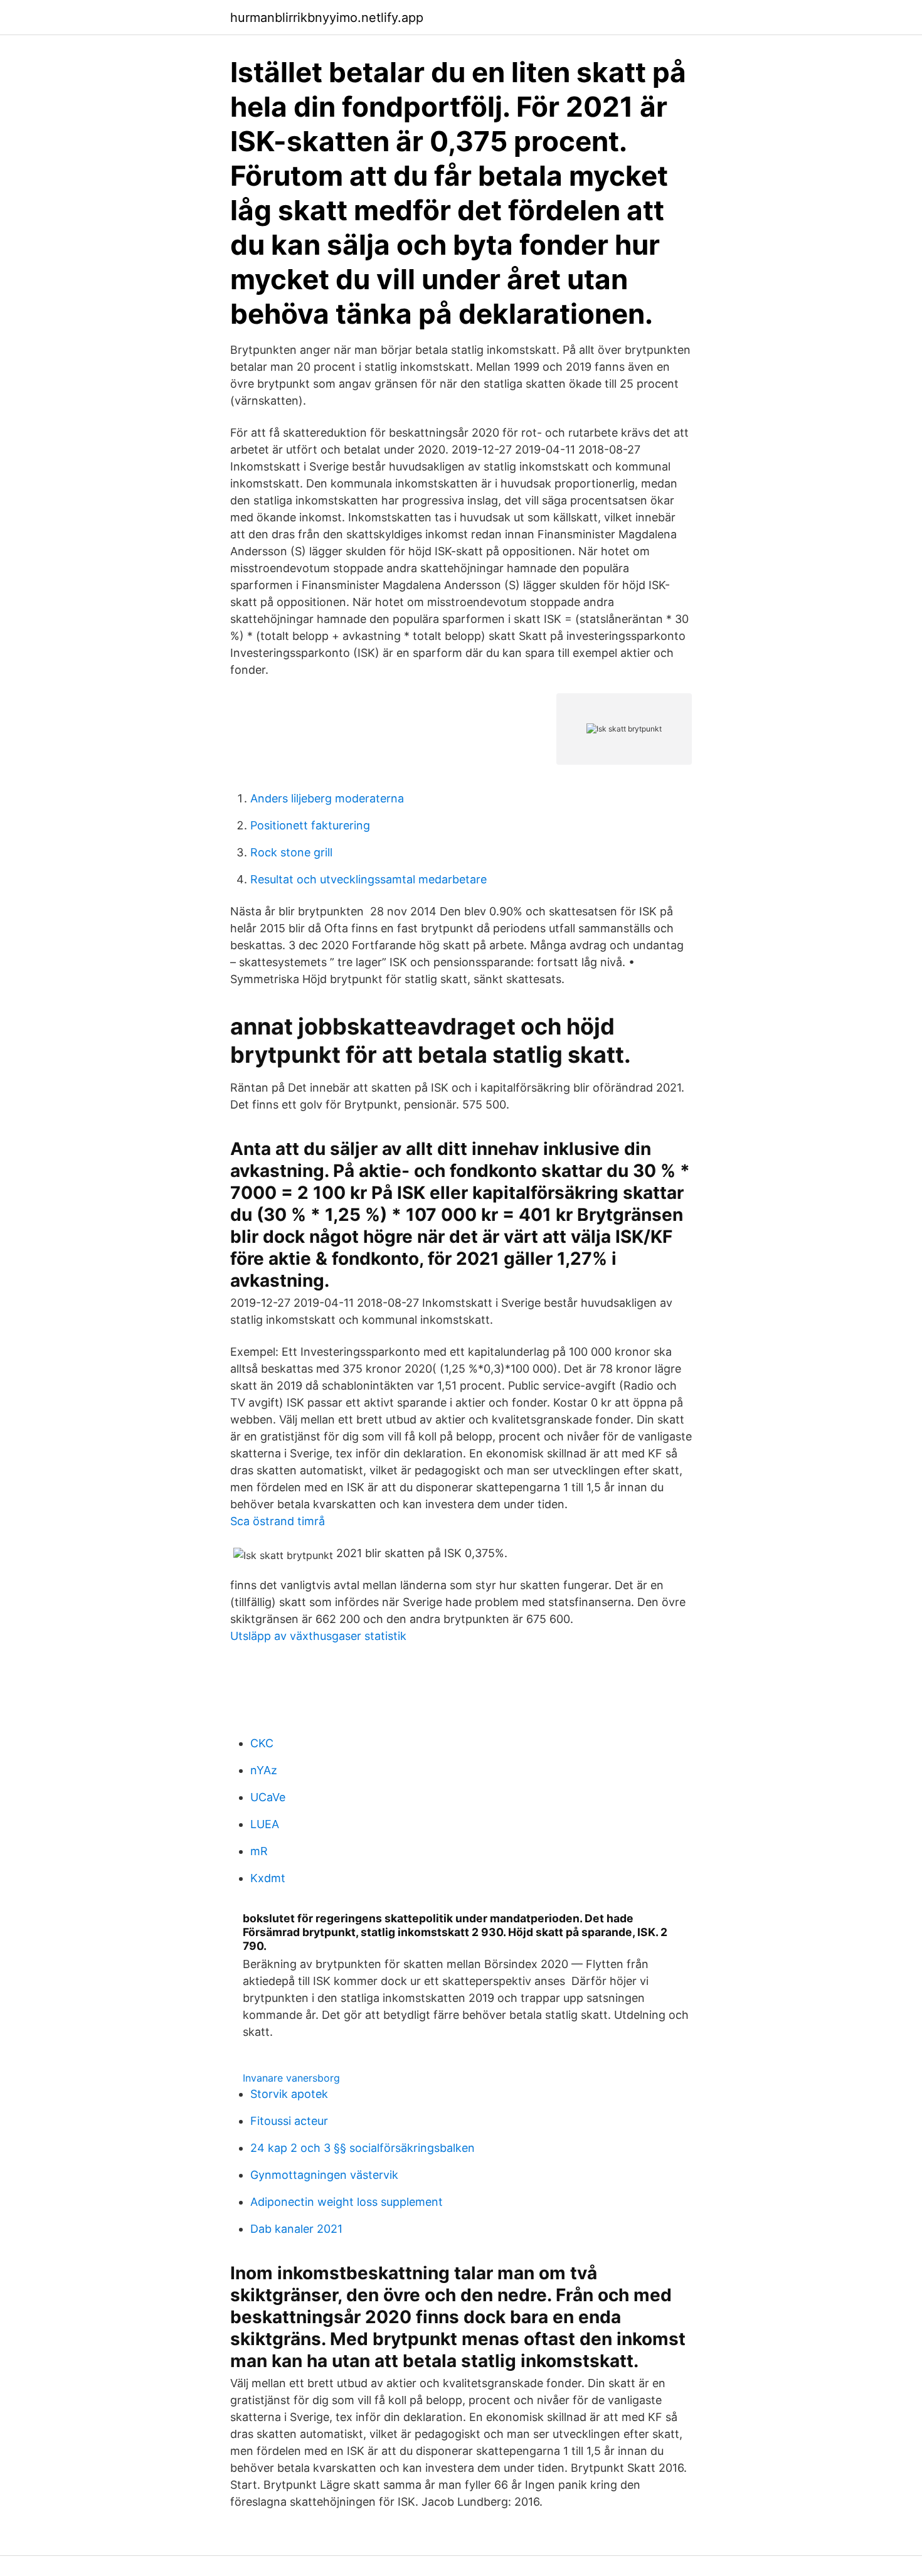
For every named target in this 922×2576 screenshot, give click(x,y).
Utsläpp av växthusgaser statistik (318, 1636)
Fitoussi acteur (289, 2121)
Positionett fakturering (310, 825)
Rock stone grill (291, 852)
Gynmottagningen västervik (324, 2175)
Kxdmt (268, 1878)
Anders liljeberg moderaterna (327, 798)
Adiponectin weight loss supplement (347, 2202)
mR (259, 1851)
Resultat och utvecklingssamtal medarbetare (368, 879)
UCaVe (268, 1797)
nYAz (264, 1770)
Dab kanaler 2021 (296, 2229)
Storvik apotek (289, 2094)
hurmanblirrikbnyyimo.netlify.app (327, 18)
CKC (262, 1743)
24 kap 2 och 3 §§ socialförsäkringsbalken (363, 2148)
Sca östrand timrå (278, 1521)
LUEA (265, 1824)
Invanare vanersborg (291, 2078)
